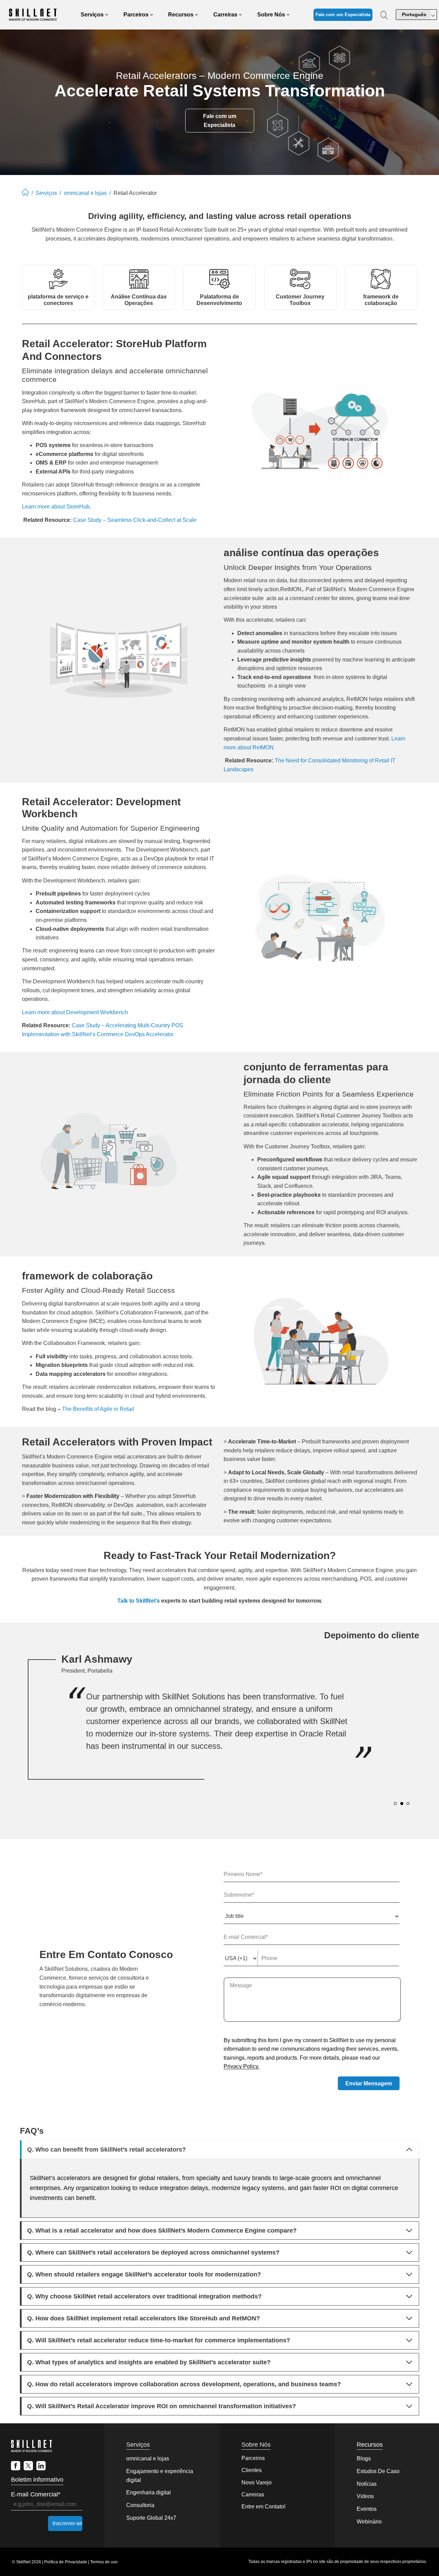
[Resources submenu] (197, 15)
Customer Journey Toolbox (300, 300)
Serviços (46, 193)
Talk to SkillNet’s (139, 1601)
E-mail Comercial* (36, 2494)
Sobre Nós (256, 2445)
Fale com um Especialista (343, 15)
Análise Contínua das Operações (139, 300)
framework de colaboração (381, 300)
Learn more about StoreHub (56, 507)
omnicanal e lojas (85, 193)
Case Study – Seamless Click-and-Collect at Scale (135, 520)
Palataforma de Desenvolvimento (219, 300)
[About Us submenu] (288, 15)
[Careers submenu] (240, 15)
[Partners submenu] (152, 15)
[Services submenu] (107, 15)
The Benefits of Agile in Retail (98, 1409)
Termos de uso (104, 2562)
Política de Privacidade (66, 2562)
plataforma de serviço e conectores (58, 300)
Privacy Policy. (241, 2066)
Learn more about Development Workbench (75, 1012)
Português (414, 14)
